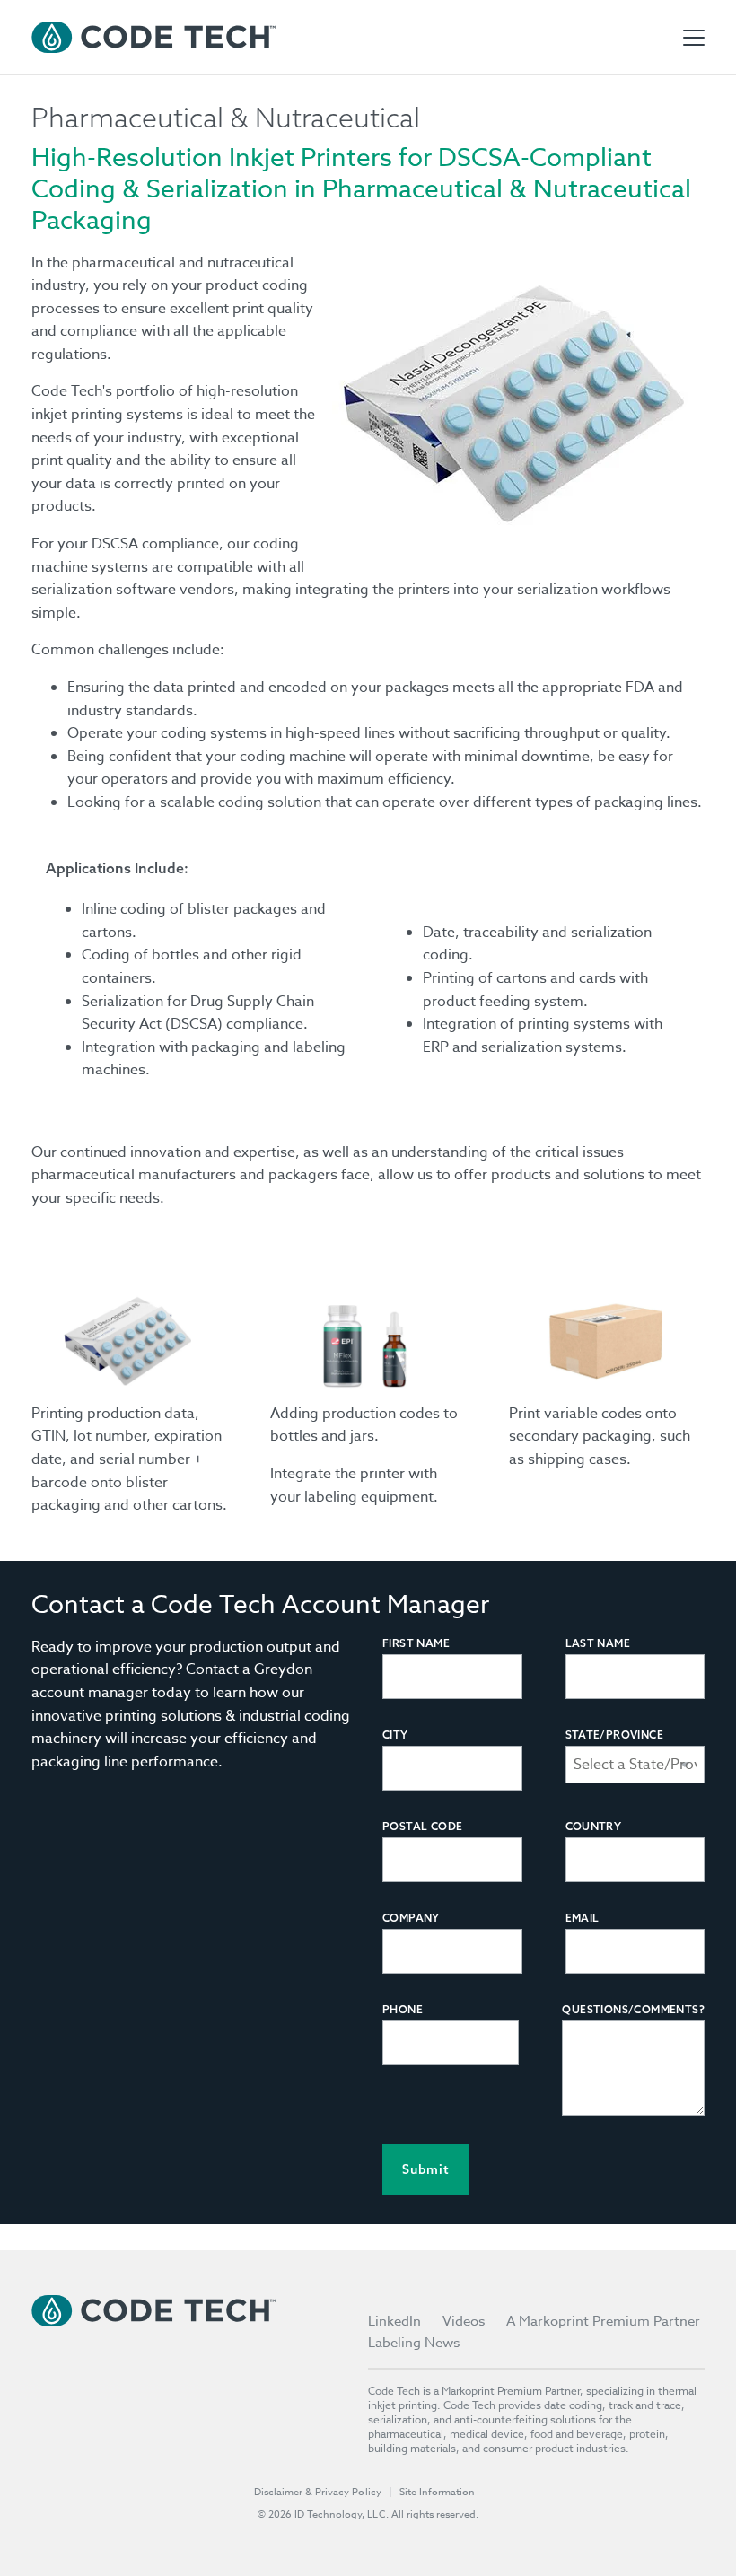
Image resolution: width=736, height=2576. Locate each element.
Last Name (598, 1643)
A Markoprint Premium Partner (603, 2321)
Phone (403, 2009)
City (395, 1735)
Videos (464, 2321)
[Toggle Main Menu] (694, 38)
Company (411, 1918)
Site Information (437, 2492)
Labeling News (414, 2343)
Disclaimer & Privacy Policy (318, 2492)
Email (583, 1918)
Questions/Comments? (633, 2009)
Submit (426, 2169)
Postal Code (422, 1826)
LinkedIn (394, 2321)
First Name (416, 1643)
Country (594, 1826)
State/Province (615, 1735)
